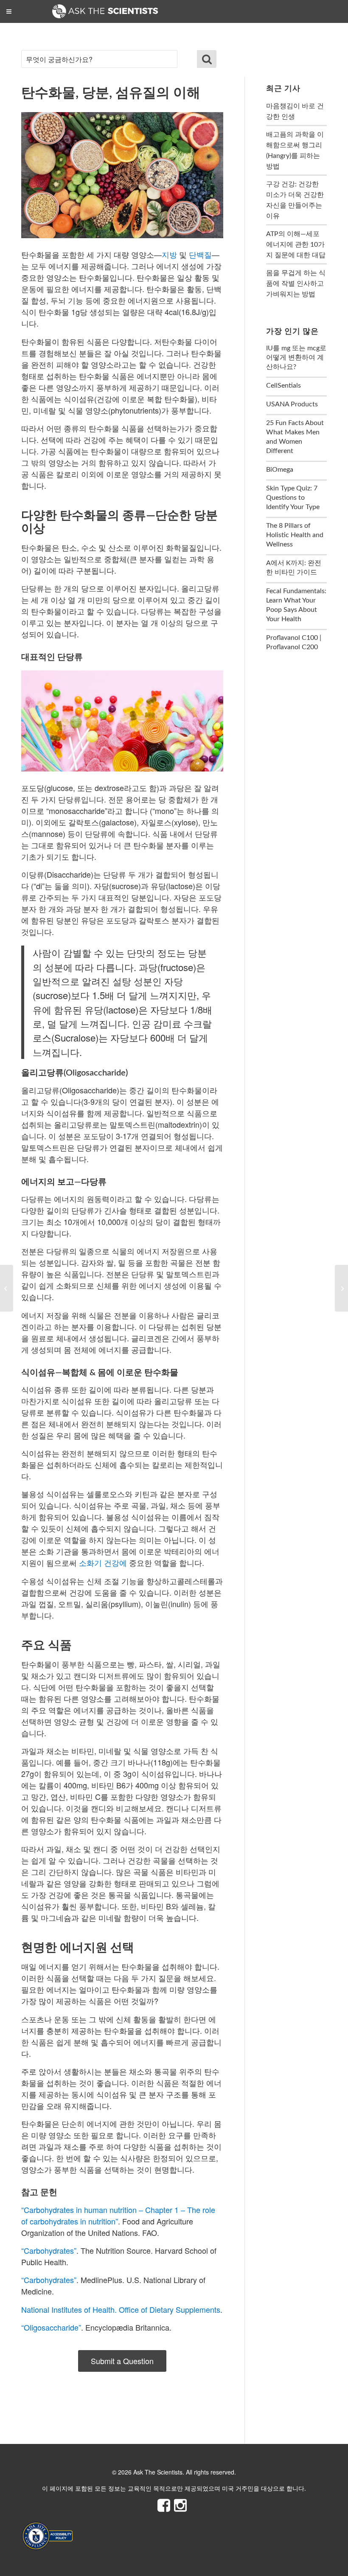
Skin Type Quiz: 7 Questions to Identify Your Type (293, 498)
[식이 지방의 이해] (341, 1288)
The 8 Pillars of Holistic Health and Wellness (295, 535)
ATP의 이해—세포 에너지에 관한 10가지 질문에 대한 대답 (296, 245)
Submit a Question (122, 2361)
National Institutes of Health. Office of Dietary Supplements (121, 2309)
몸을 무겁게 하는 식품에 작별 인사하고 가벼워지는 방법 (296, 284)
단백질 (200, 254)
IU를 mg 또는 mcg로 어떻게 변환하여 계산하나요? (296, 358)
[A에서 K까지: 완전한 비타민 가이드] (7, 1288)
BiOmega (280, 470)
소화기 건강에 (103, 1562)
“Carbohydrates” (49, 2250)
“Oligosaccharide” (51, 2327)
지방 (169, 254)
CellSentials (283, 386)
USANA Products (292, 404)
